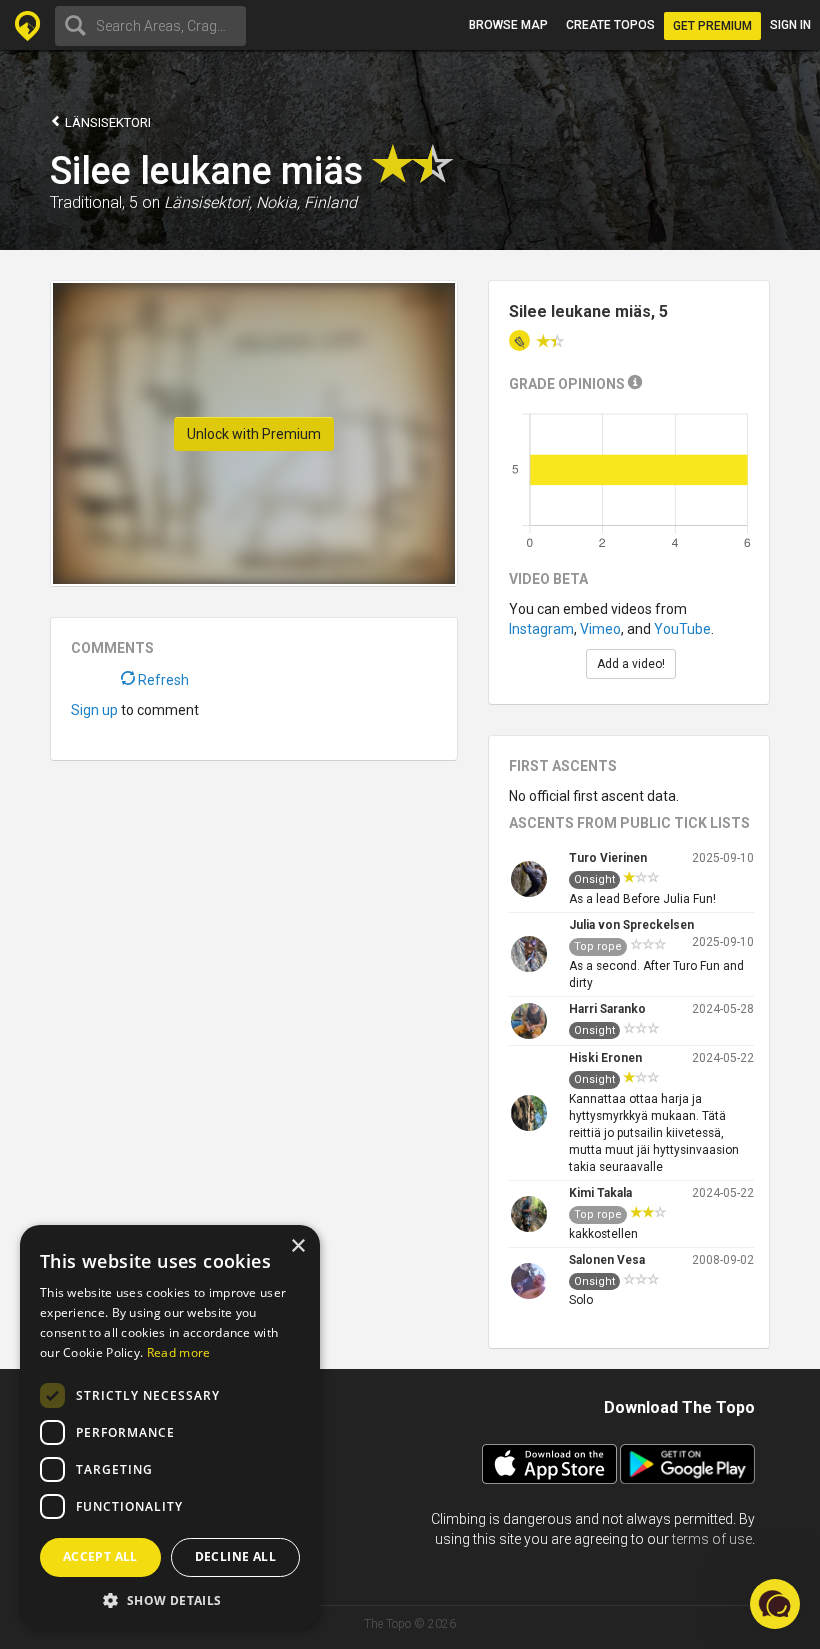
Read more (179, 1352)
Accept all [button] (100, 1556)
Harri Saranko (607, 1009)
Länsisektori (106, 122)
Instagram (541, 629)
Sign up (94, 710)
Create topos (610, 25)
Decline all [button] (235, 1556)
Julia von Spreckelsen (631, 925)
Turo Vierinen (608, 858)
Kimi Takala (600, 1193)
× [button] (297, 1246)
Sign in (790, 25)
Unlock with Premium (254, 434)
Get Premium (712, 26)
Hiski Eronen (605, 1058)
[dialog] (170, 1427)
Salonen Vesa (607, 1260)
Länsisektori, (208, 202)
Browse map (508, 25)
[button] (170, 1599)
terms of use (712, 1539)
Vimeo (600, 629)
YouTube (682, 629)
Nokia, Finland (306, 202)
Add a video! (631, 664)
